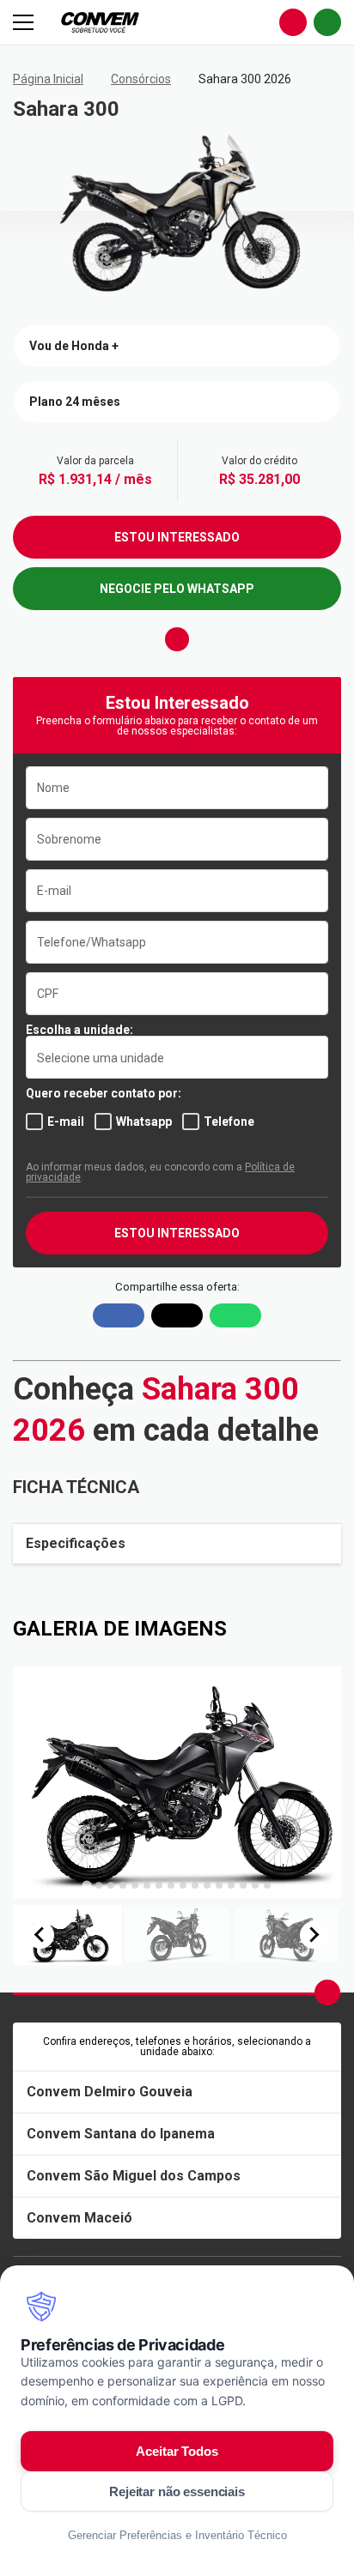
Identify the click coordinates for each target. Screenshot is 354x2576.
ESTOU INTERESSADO (177, 537)
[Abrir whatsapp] (327, 22)
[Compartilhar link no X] (177, 1315)
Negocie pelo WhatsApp (177, 589)
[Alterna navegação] (25, 22)
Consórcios (141, 79)
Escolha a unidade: (79, 1030)
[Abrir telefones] (293, 22)
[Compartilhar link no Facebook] (119, 1315)
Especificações (76, 1543)
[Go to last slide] (40, 1935)
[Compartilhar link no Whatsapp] (235, 1315)
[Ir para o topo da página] (327, 1992)
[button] (67, 1935)
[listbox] (177, 1057)
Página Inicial (48, 79)
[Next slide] (314, 1935)
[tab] (86, 1885)
